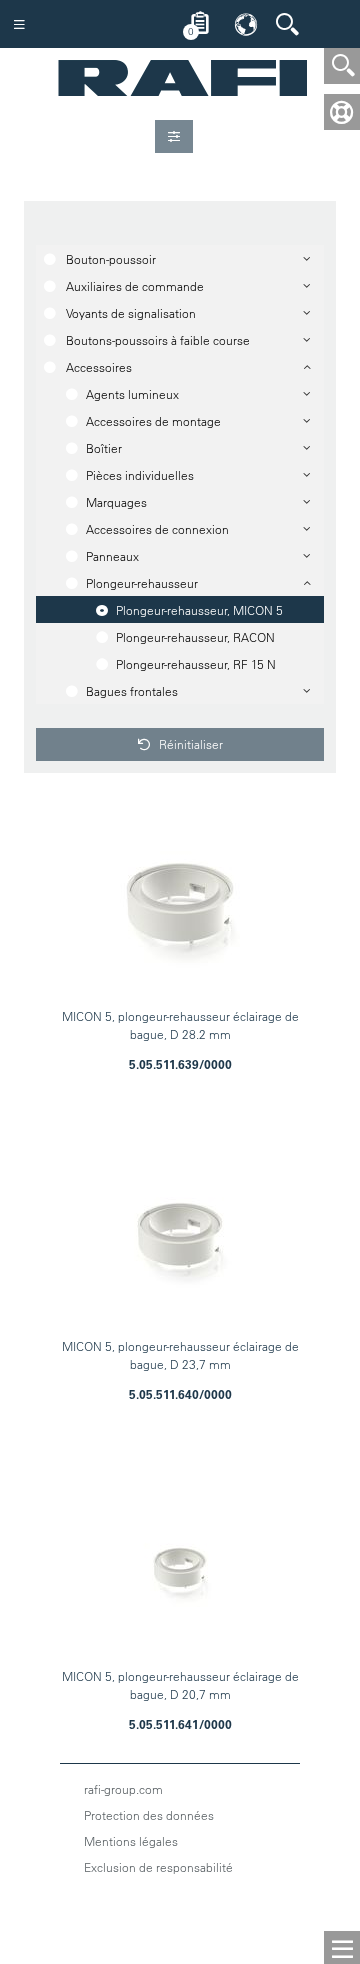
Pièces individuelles (140, 475)
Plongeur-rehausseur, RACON (195, 637)
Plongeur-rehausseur (142, 583)
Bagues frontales (132, 691)
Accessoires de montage (153, 421)
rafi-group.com (123, 1789)
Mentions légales (131, 1841)
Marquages (116, 502)
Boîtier (104, 448)
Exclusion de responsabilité (158, 1867)
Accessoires (99, 367)
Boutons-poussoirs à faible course (158, 340)
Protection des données (149, 1815)
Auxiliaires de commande (135, 286)
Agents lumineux (132, 394)
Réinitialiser (189, 744)
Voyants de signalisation (131, 313)
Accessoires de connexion (157, 529)
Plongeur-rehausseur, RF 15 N (196, 664)
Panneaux (112, 556)
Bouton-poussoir (111, 259)
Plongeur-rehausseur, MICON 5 (199, 610)
